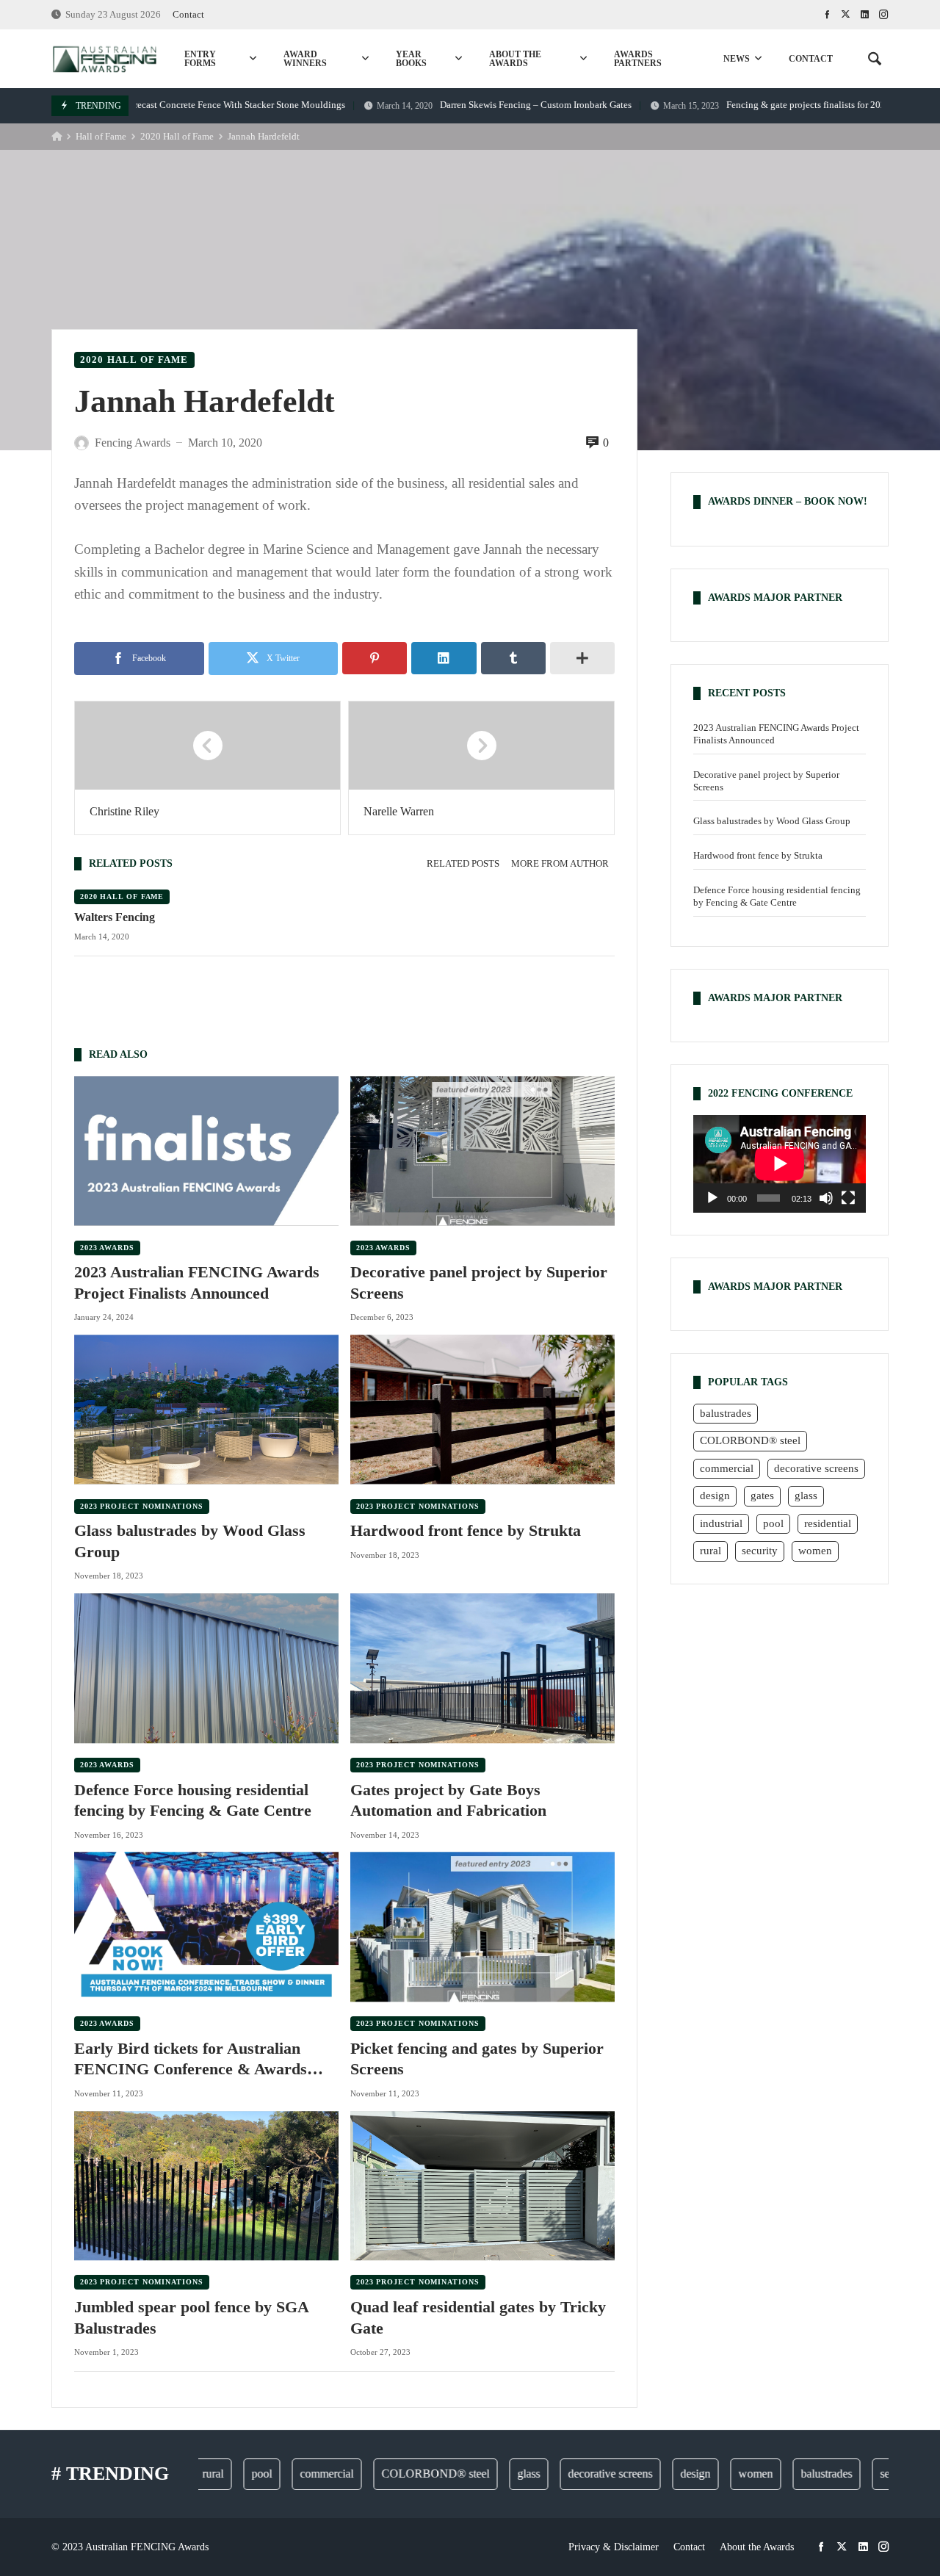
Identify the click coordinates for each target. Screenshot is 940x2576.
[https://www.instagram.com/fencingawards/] (884, 15)
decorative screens (816, 1468)
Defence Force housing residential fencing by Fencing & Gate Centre (193, 1800)
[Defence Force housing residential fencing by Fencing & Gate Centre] (206, 1668)
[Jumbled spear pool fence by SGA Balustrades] (206, 2186)
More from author (560, 864)
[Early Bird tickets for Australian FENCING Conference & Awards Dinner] (206, 1927)
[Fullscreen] (848, 1197)
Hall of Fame (101, 137)
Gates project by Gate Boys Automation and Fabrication (448, 1800)
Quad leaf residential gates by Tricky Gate (478, 2317)
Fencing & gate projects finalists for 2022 (731, 105)
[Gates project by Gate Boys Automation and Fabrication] (482, 1668)
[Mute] (826, 1197)
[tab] (463, 864)
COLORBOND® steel (750, 1440)
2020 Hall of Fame (177, 137)
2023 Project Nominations (142, 1506)
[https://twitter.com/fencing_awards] (846, 15)
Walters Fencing (115, 917)
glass (806, 1496)
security (760, 1551)
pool (773, 1523)
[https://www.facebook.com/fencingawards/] (827, 15)
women (815, 1551)
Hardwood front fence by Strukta (466, 1530)
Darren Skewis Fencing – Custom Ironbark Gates (459, 105)
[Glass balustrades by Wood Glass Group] (206, 1409)
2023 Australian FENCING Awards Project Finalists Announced (197, 1282)
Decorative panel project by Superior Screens (479, 1282)
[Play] (712, 1197)
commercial (727, 1468)
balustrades (726, 1413)
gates (762, 1496)
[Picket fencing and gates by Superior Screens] (482, 1927)
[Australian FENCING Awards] (104, 59)
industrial (721, 1523)
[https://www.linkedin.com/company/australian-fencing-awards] (865, 15)
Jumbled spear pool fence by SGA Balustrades (191, 2317)
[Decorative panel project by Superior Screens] (482, 1151)
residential (828, 1523)
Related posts (463, 864)
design (715, 1496)
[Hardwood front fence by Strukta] (482, 1409)
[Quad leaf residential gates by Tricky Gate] (482, 2186)
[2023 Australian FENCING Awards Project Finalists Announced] (206, 1151)
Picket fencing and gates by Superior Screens (477, 2059)
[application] (780, 1163)
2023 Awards (107, 1248)
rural (711, 1551)
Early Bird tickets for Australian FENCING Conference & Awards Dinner (191, 2060)
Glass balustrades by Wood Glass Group (190, 1541)
